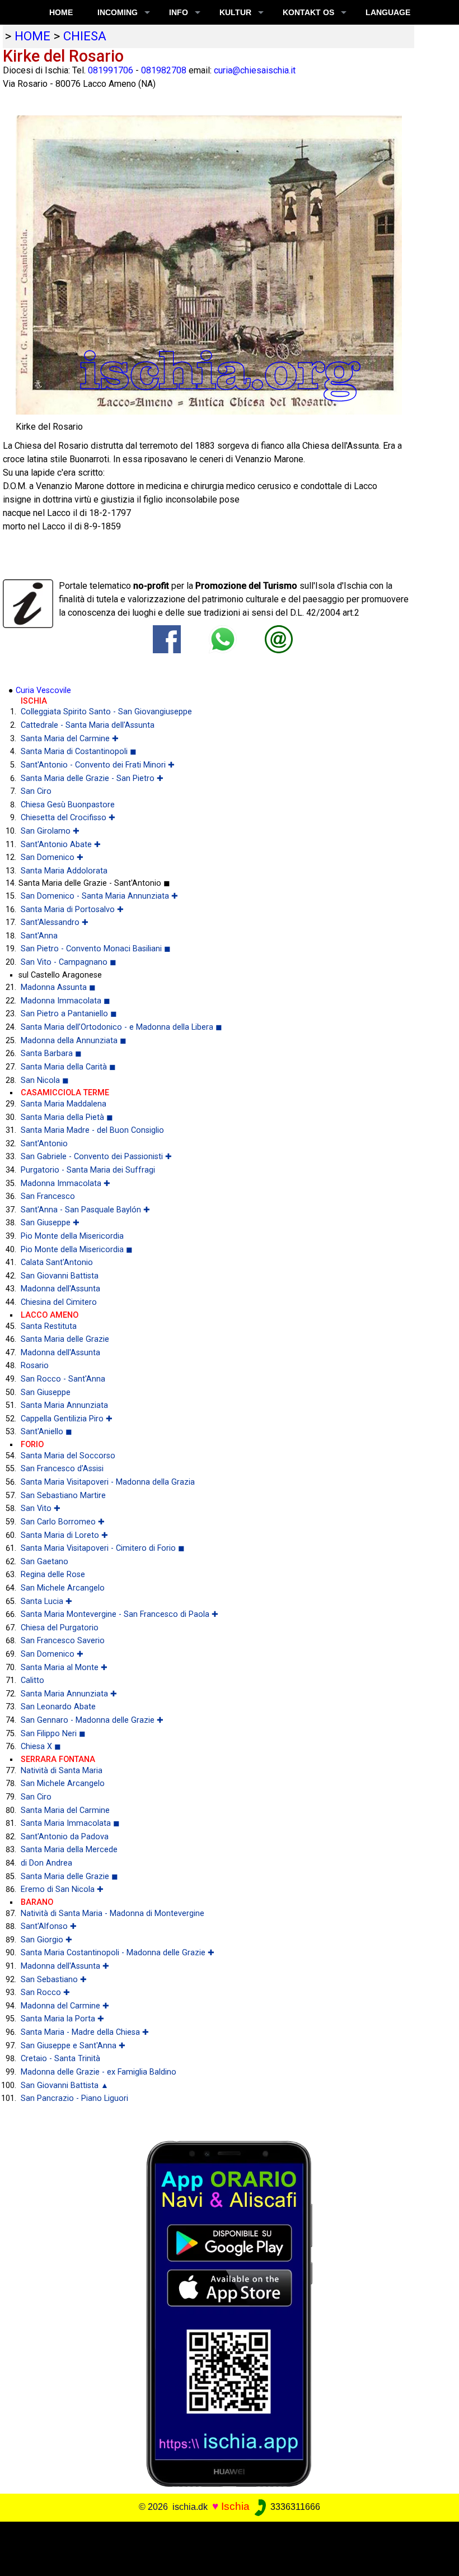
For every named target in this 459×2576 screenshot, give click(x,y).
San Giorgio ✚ (46, 1940)
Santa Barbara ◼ (51, 1054)
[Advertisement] (225, 2547)
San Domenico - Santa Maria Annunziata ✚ (99, 896)
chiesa (85, 36)
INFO (179, 12)
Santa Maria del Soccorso (68, 1456)
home (32, 36)
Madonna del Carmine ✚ (65, 2006)
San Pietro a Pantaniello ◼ (69, 1014)
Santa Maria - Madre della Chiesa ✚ (85, 2032)
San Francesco (48, 1196)
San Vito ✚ (41, 1508)
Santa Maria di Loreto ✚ (64, 1535)
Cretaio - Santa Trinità (60, 2059)
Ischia (235, 2506)
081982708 (164, 70)
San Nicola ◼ (45, 1080)
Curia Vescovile (43, 691)
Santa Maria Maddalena (64, 1104)
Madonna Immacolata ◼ (65, 1001)
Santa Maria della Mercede (69, 1850)
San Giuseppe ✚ (50, 1223)
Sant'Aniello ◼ (46, 1432)
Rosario (35, 1366)
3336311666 (294, 2507)
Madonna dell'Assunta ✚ (65, 1966)
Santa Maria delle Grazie (65, 1339)
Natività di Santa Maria (62, 1771)
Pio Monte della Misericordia (72, 1236)
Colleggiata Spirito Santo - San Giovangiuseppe (106, 712)
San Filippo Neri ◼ (53, 1734)
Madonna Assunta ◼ (58, 987)
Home (61, 12)
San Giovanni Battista (60, 1276)
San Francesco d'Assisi (62, 1469)
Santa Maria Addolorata (64, 871)
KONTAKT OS (308, 12)
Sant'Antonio (44, 1144)
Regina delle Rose (53, 1575)
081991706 (111, 70)
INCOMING (118, 12)
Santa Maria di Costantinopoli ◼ (79, 752)
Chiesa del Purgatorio (60, 1628)
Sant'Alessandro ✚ (55, 922)
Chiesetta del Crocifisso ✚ (68, 818)
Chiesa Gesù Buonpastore (68, 805)
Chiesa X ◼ (41, 1747)
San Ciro (36, 791)
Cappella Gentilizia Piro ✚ (67, 1419)
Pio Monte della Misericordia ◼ (77, 1250)
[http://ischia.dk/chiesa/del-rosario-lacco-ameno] (279, 639)
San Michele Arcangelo (63, 1588)
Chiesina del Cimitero (59, 1302)
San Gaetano (45, 1562)
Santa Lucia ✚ (46, 1601)
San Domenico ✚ (52, 857)
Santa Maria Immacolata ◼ (70, 1823)
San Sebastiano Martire (63, 1496)
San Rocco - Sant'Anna (63, 1379)
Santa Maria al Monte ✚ (64, 1668)
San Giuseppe (46, 1392)
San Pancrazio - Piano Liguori (74, 2098)
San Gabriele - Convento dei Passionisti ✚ (96, 1157)
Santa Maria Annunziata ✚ (69, 1694)
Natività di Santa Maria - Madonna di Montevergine (113, 1914)
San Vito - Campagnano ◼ (69, 962)
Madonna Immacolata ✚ (65, 1184)
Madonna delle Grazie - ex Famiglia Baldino (99, 2072)
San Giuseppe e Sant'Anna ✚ (73, 2046)
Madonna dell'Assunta (60, 1289)
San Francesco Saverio (63, 1641)
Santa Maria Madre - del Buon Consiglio (92, 1130)
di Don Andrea (46, 1863)
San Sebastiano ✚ (54, 1980)
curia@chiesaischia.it (255, 70)
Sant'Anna (39, 936)
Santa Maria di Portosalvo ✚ (72, 910)
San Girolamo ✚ (50, 831)
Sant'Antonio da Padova (65, 1837)
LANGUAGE (388, 12)
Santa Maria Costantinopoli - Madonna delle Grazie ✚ (118, 1953)
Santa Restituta (49, 1326)
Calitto (32, 1680)
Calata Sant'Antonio (57, 1263)
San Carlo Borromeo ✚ (63, 1522)
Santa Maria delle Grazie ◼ (69, 1877)
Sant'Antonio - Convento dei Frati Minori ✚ (98, 765)
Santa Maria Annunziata (64, 1405)
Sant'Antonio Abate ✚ (61, 845)
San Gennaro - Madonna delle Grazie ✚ (92, 1720)
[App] (230, 2313)
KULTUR (235, 12)
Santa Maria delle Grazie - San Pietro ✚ (92, 778)
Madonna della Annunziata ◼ (74, 1041)
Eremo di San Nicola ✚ (62, 1889)
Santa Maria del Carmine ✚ (70, 739)
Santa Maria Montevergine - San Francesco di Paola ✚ (120, 1614)
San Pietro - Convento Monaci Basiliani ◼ (96, 949)
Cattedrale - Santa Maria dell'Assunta (88, 725)
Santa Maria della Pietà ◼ (67, 1117)
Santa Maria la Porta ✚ (62, 2019)
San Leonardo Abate (58, 1707)
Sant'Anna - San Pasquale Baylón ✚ (85, 1210)
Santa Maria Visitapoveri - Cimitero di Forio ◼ (103, 1548)
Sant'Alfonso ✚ (49, 1926)
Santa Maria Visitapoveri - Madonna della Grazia (108, 1482)
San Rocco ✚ (45, 1993)
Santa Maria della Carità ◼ (68, 1067)
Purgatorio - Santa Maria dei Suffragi (88, 1170)
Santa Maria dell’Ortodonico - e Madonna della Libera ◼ (121, 1027)
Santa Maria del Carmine (65, 1810)
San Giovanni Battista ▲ (65, 2086)
